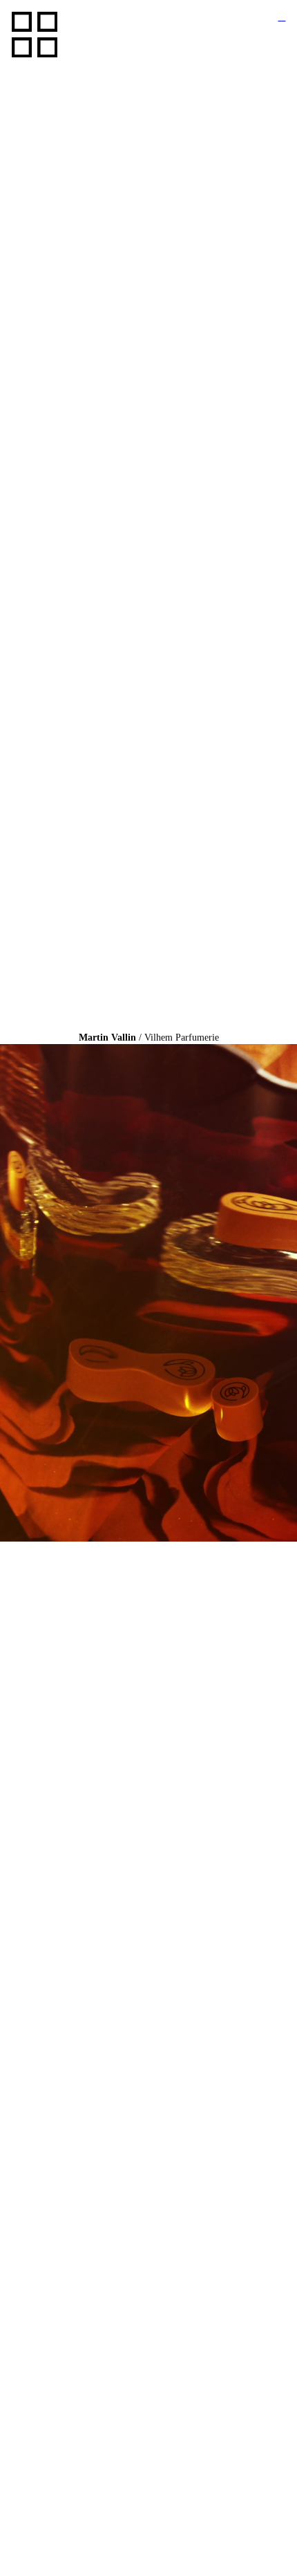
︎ (3, 1288)
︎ (281, 17)
